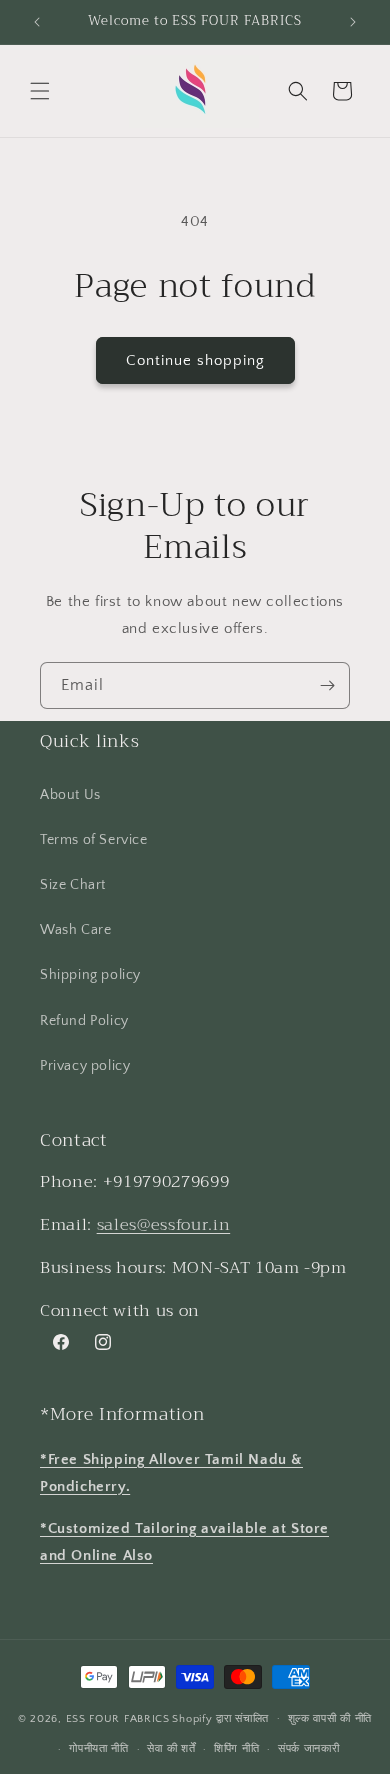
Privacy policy (85, 1066)
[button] (40, 91)
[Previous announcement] (37, 22)
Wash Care (75, 930)
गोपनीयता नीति (99, 1749)
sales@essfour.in (164, 1224)
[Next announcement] (353, 22)
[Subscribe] (327, 685)
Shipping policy (90, 975)
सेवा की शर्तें (171, 1749)
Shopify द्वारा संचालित (220, 1718)
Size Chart (73, 885)
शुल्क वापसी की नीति (330, 1719)
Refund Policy (84, 1021)
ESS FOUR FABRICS (118, 1718)
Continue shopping (195, 360)
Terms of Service (94, 840)
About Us (70, 795)
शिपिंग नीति (236, 1749)
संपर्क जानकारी (309, 1749)
